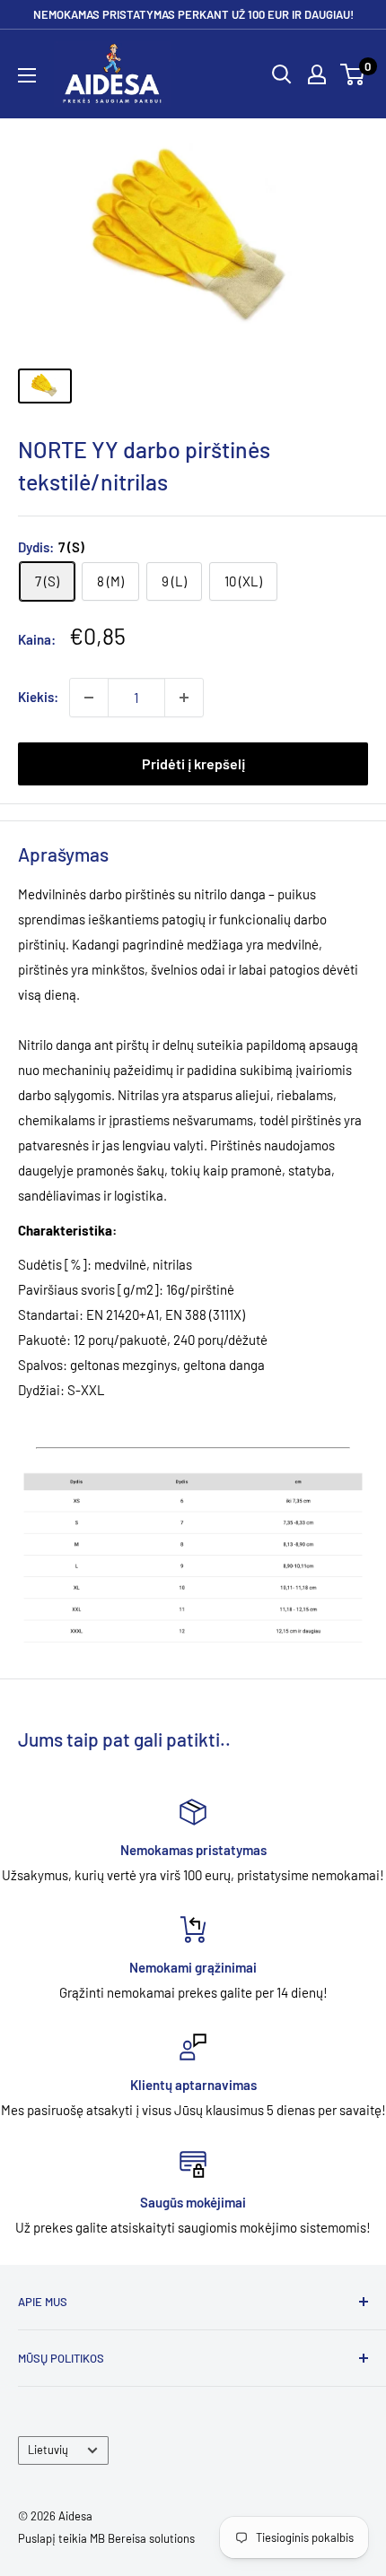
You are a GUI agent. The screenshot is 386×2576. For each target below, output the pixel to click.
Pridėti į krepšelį (193, 763)
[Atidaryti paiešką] (282, 74)
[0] (353, 74)
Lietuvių (48, 2450)
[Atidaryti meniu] (27, 75)
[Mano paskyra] (317, 74)
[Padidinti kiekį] (184, 698)
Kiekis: (38, 697)
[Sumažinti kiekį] (89, 698)
